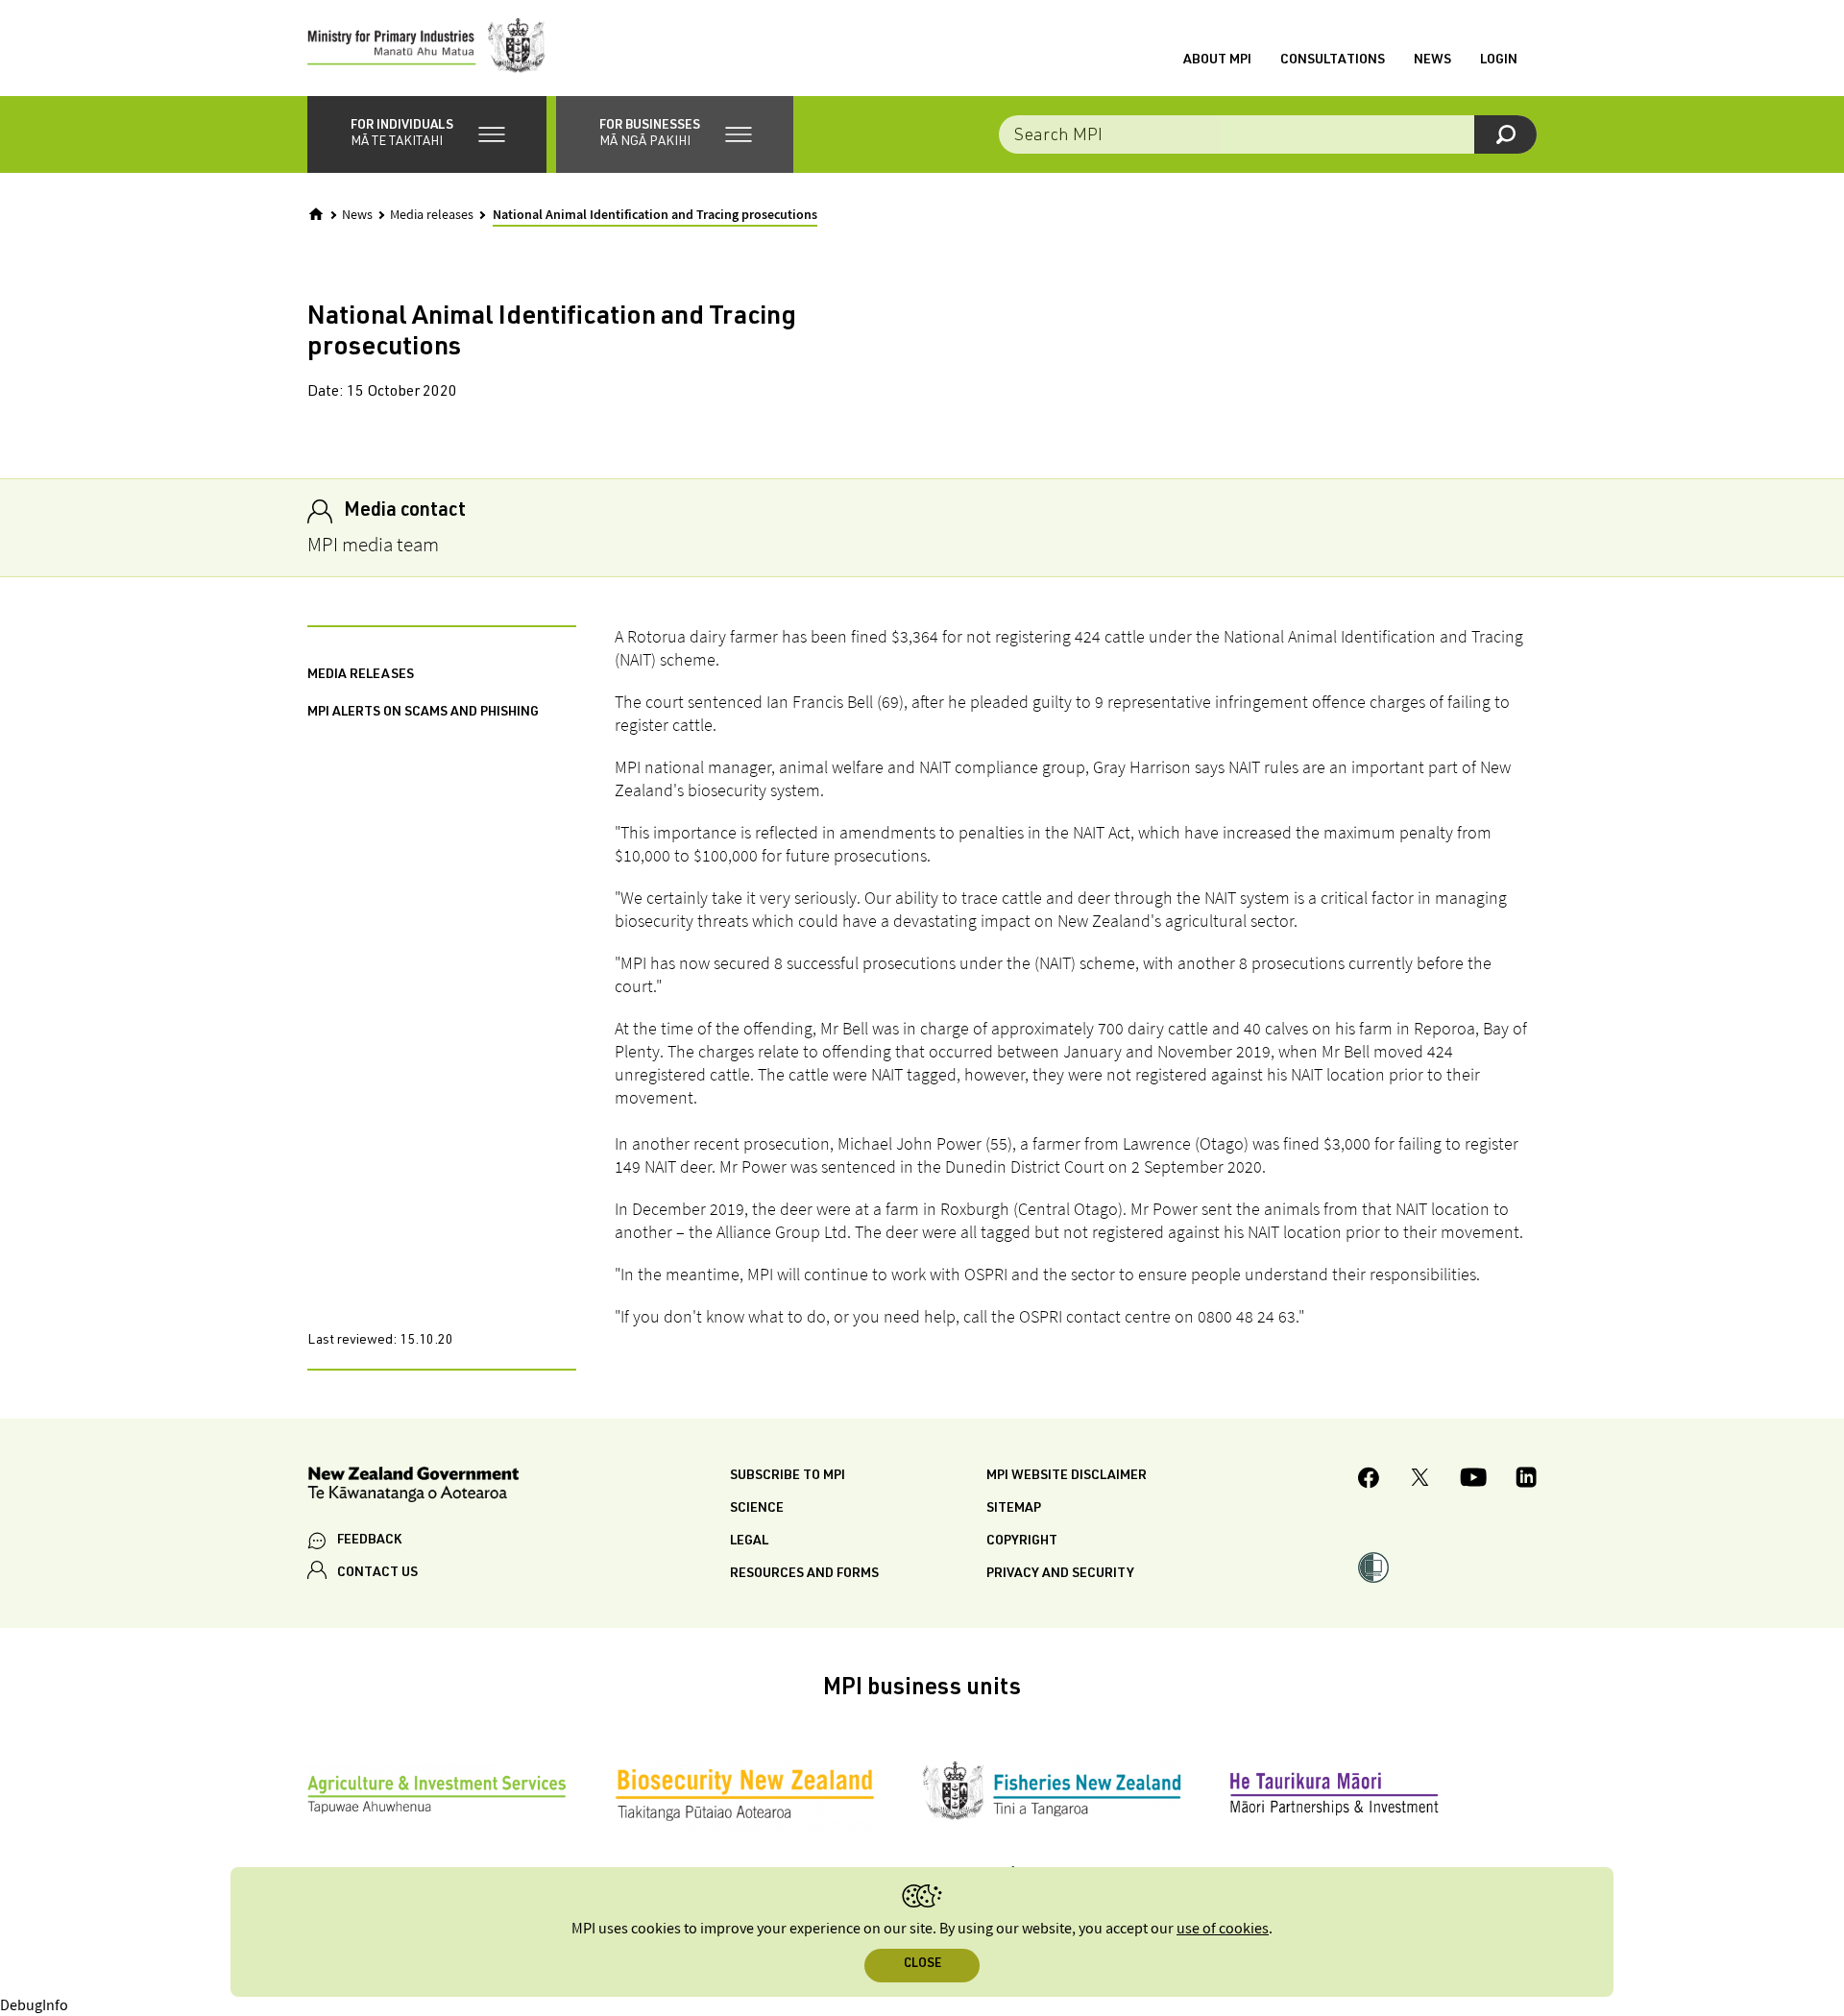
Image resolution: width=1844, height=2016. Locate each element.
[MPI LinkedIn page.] (1526, 1480)
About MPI (1217, 61)
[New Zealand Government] (413, 1487)
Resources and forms (804, 1574)
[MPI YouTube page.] (1473, 1480)
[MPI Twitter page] (1420, 1480)
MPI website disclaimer (1067, 1476)
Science (757, 1509)
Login (1499, 61)
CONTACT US (377, 1573)
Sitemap (1014, 1509)
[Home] (316, 214)
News (1432, 61)
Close (922, 1965)
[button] (427, 134)
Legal (749, 1542)
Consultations (1333, 61)
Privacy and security (1060, 1574)
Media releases (432, 215)
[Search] (1505, 134)
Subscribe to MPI (788, 1476)
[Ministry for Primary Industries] (426, 48)
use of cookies (1223, 1929)
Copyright (1022, 1542)
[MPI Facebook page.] (1369, 1481)
